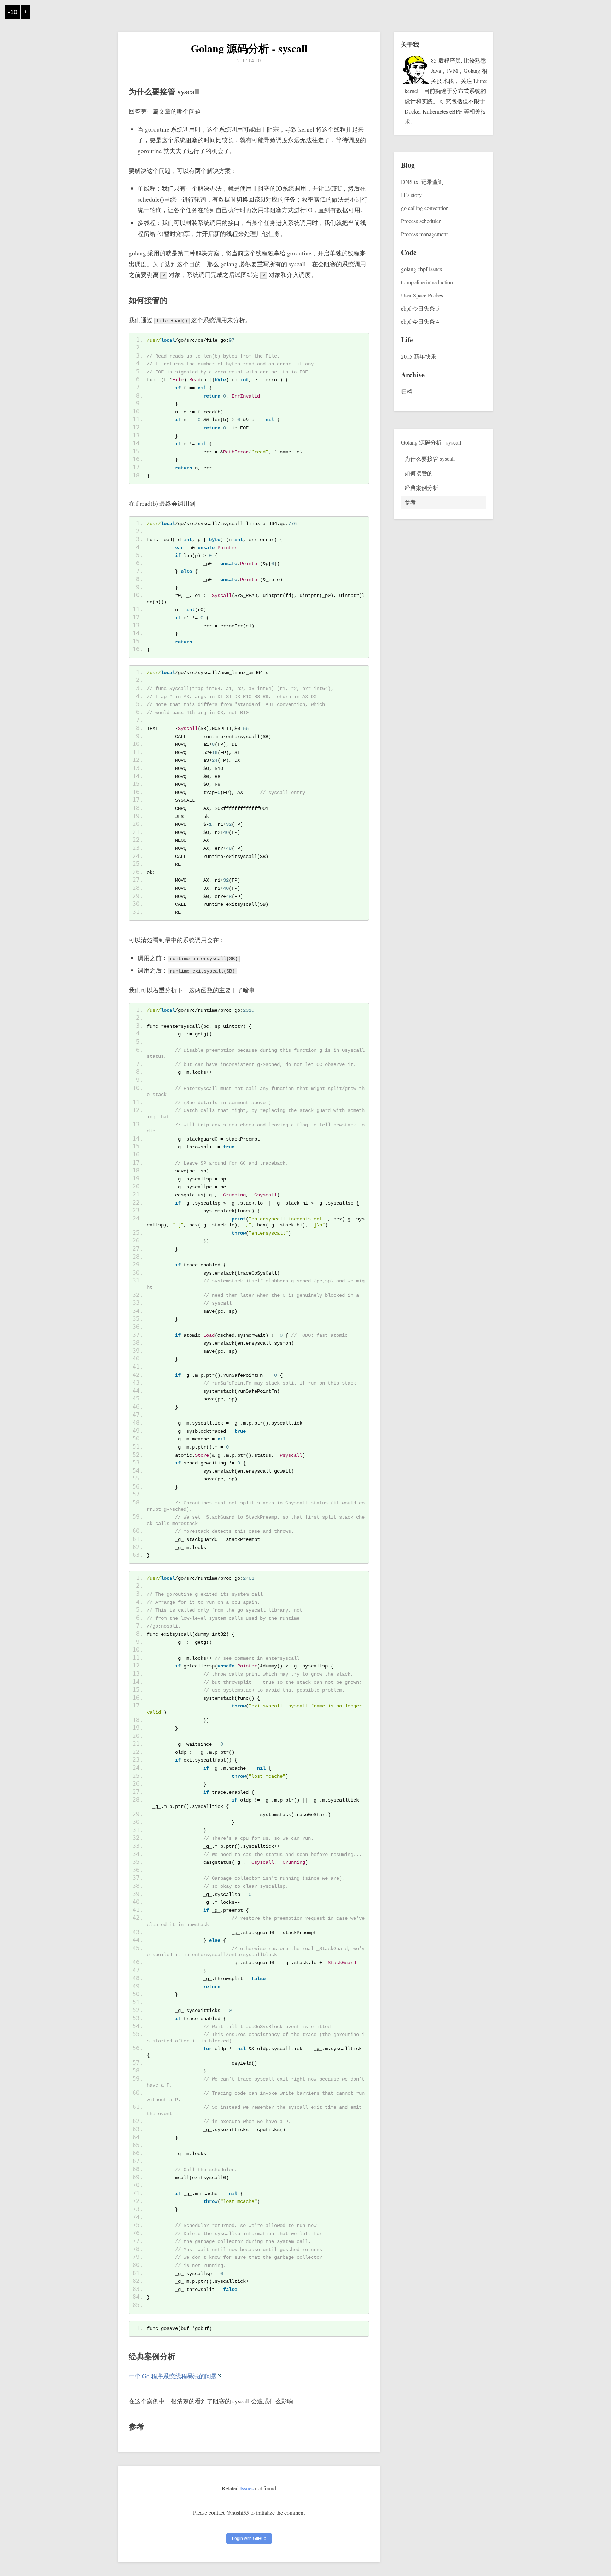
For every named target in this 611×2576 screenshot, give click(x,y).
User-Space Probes (422, 295)
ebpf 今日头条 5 (420, 308)
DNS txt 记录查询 (422, 182)
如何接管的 (419, 473)
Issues (247, 2488)
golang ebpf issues (421, 269)
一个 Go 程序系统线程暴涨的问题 (173, 2376)
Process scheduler (421, 221)
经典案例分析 (421, 488)
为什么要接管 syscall (430, 459)
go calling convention (425, 208)
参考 (410, 502)
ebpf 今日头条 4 (420, 321)
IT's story (411, 195)
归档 (407, 391)
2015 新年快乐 (419, 356)
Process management (424, 234)
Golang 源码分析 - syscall (249, 48)
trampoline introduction (427, 282)
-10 (13, 12)
